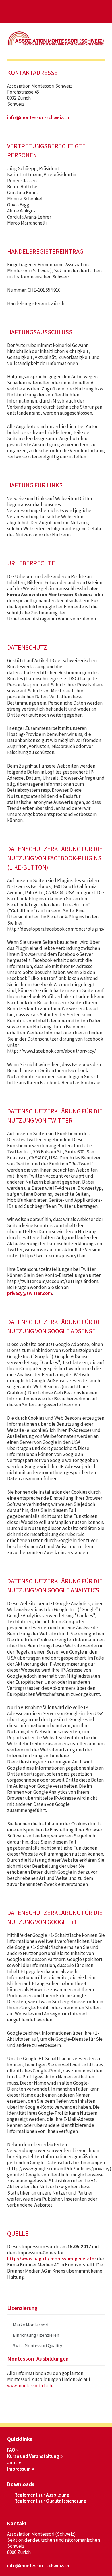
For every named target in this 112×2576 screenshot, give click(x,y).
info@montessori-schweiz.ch (38, 117)
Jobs (12, 2463)
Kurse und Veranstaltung (33, 2456)
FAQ (11, 2450)
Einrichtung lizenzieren (36, 2335)
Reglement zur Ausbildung (42, 2495)
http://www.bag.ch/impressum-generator (52, 2259)
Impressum (19, 2469)
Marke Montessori (31, 2325)
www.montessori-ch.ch (30, 2385)
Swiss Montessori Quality (37, 2345)
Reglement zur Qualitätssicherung (50, 2501)
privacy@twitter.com (30, 1293)
